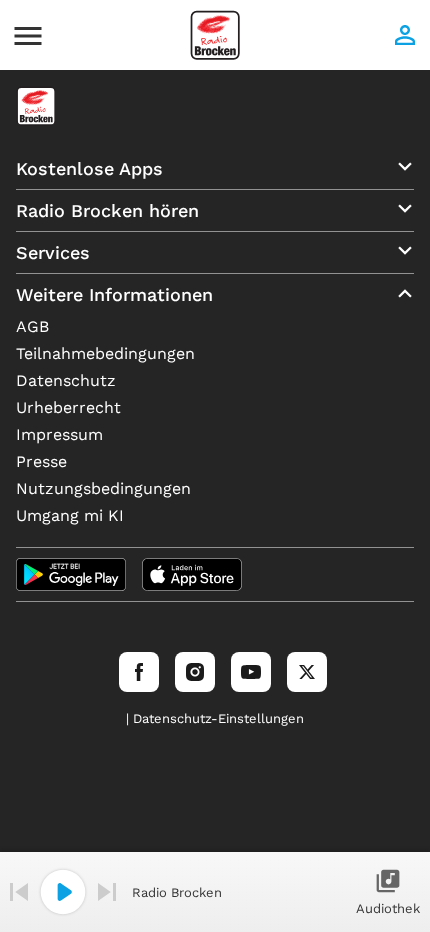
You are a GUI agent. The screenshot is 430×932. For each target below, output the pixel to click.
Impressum (59, 434)
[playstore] (71, 574)
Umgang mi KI (70, 515)
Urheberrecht (68, 407)
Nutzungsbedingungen (103, 488)
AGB (32, 326)
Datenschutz (66, 380)
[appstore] (192, 574)
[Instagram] (195, 672)
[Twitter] (307, 672)
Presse (41, 461)
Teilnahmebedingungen (105, 353)
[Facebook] (139, 672)
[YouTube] (251, 672)
